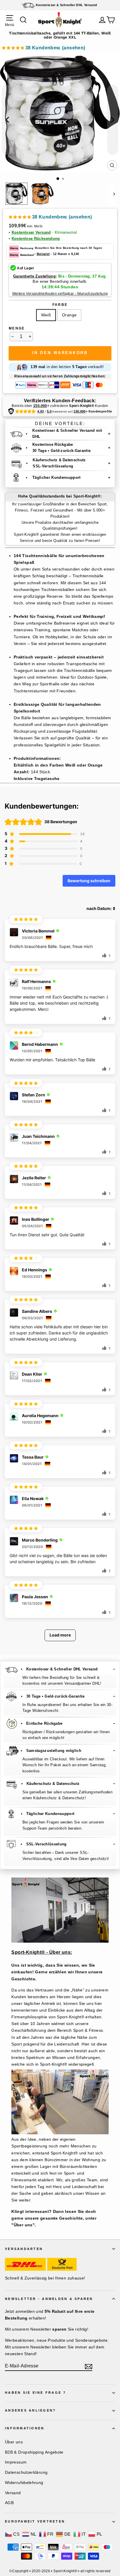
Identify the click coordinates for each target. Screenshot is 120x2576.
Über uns (14, 2442)
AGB (9, 2503)
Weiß (46, 315)
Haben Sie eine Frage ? (36, 2393)
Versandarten (24, 2249)
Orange (69, 315)
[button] (44, 49)
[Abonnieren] (89, 2366)
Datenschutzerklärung (26, 2472)
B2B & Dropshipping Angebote (34, 2452)
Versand (13, 2493)
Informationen (25, 2428)
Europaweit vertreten (35, 2521)
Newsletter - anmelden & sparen (49, 2299)
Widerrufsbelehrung (24, 2483)
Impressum (16, 2462)
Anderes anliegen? (30, 2410)
